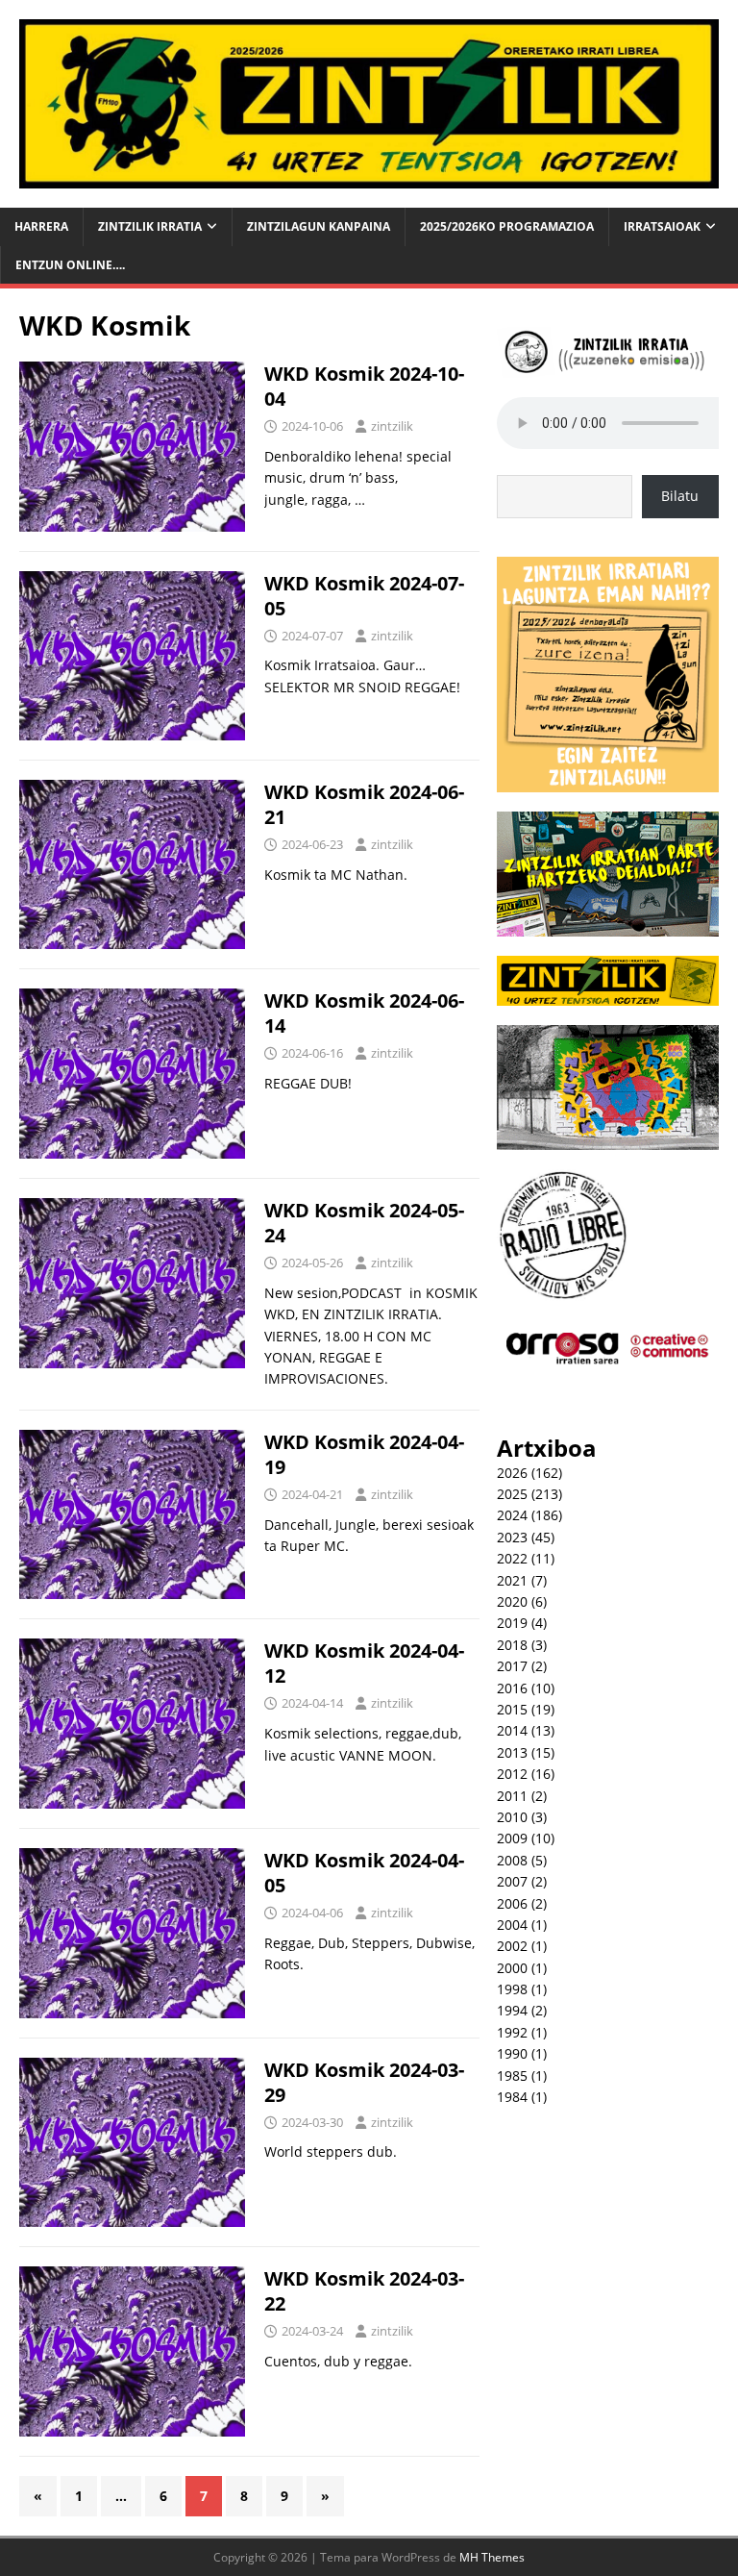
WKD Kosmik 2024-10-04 (364, 386)
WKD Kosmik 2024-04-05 (364, 1873)
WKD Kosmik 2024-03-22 (364, 2291)
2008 (512, 1860)
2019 (512, 1623)
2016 (512, 1688)
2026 (512, 1473)
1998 (512, 1989)
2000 (512, 1968)
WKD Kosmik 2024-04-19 (364, 1454)
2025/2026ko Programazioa (507, 226)
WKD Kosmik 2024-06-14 (364, 1013)
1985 (512, 2076)
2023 (512, 1537)
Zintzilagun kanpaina (319, 226)
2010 (512, 1817)
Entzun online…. (70, 265)
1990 (512, 2053)
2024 (512, 1515)
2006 (512, 1903)
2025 (512, 1494)
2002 (512, 1946)
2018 (512, 1645)
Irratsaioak (662, 226)
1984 (512, 2097)
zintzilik (392, 426)
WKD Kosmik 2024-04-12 (364, 1663)
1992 (512, 2032)
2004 (512, 1925)
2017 (512, 1666)
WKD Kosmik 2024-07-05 (364, 596)
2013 (512, 1752)
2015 (512, 1709)
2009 (512, 1838)
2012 (512, 1774)
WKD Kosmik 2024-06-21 (364, 804)
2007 (512, 1881)
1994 (512, 2010)
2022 (512, 1558)
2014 (512, 1730)
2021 (512, 1580)
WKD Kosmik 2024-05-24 (364, 1223)
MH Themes (492, 2557)
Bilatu (680, 496)
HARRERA (41, 226)
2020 (512, 1601)
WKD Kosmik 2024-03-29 (364, 2082)
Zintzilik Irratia (150, 226)
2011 (512, 1796)
